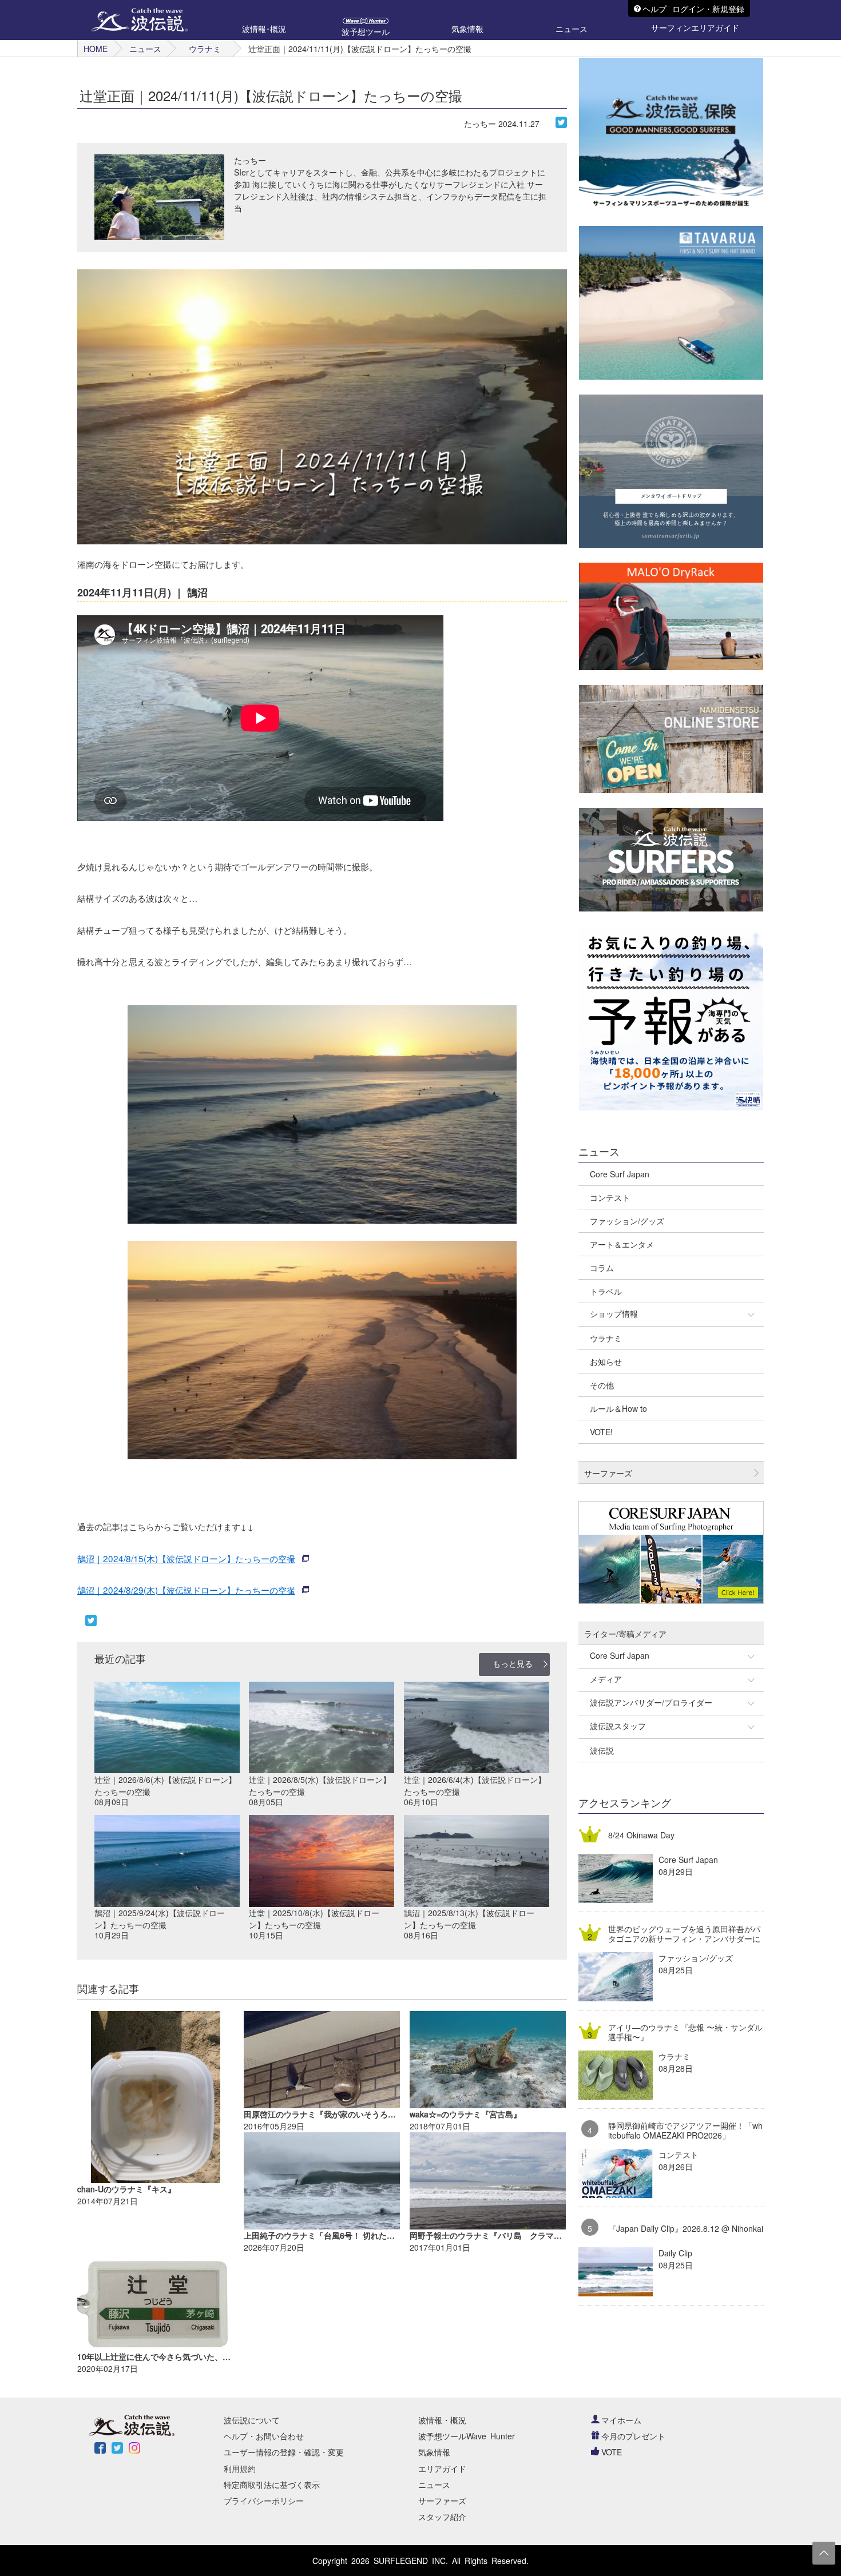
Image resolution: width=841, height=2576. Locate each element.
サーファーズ (442, 2501)
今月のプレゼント (633, 2436)
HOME (96, 49)
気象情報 (434, 2452)
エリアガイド (442, 2468)
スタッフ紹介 (442, 2517)
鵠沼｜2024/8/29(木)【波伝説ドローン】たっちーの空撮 (186, 1590)
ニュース (145, 49)
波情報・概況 (442, 2420)
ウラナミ (205, 49)
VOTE (612, 2452)
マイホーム (621, 2420)
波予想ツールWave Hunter (467, 2436)
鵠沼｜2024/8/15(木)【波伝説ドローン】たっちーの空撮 (186, 1558)
